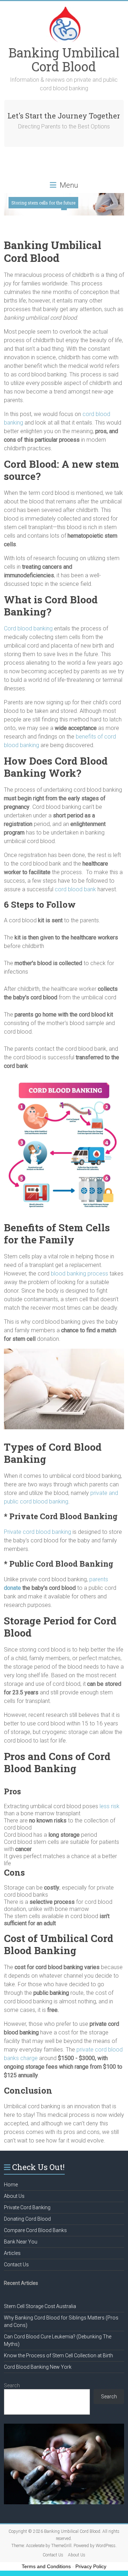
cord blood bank (75, 889)
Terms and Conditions (46, 2566)
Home (11, 2185)
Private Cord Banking (27, 2207)
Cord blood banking (28, 628)
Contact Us (16, 2265)
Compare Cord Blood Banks (35, 2230)
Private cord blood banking (38, 1532)
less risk (110, 1806)
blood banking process (79, 1274)
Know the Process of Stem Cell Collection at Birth (58, 2356)
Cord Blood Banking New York (38, 2367)
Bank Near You (21, 2242)
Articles (12, 2253)
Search (12, 2385)
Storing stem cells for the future (43, 203)
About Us (14, 2196)
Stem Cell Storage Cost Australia (40, 2306)
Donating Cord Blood (27, 2219)
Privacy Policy (91, 2566)
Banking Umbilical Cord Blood (64, 59)
